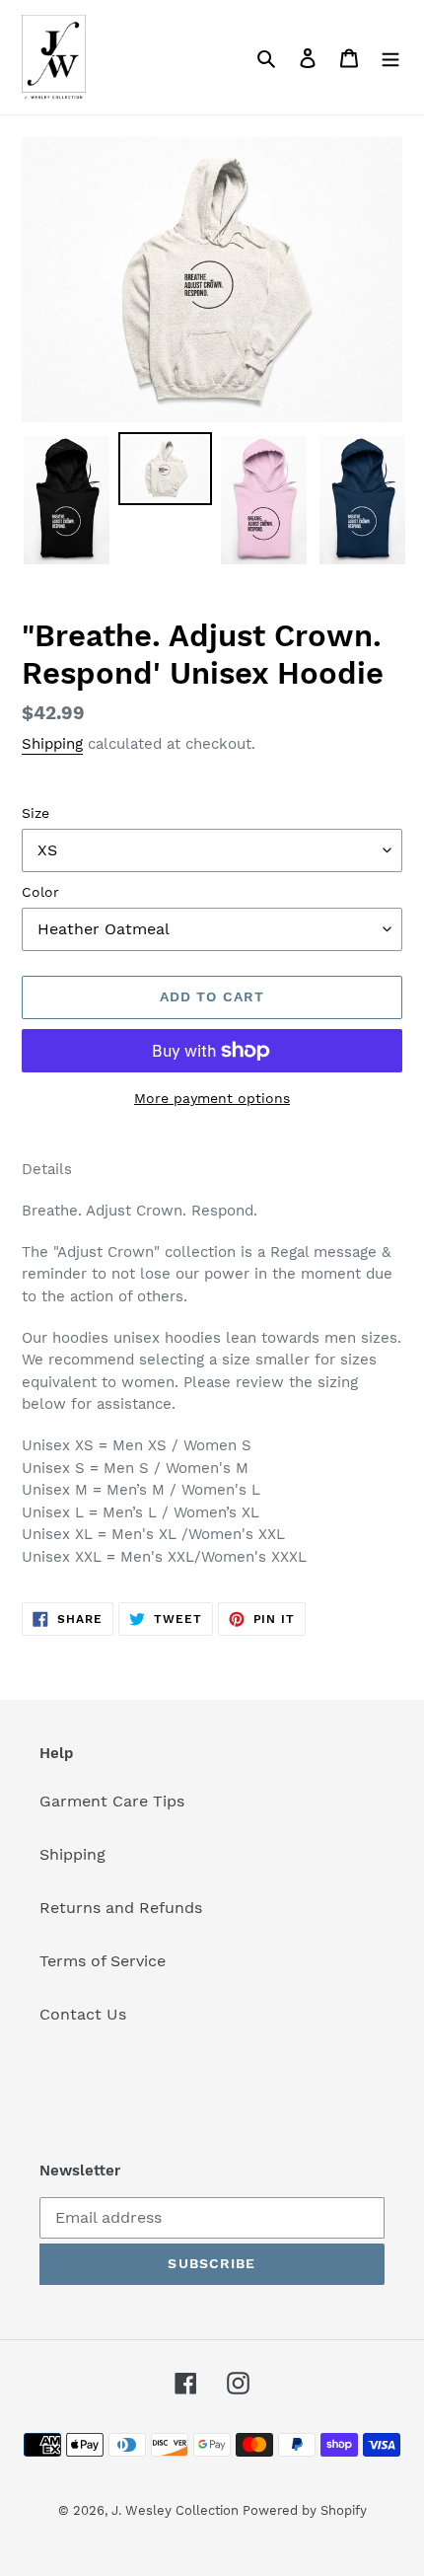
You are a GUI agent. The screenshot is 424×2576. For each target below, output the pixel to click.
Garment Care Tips (112, 1801)
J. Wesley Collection (177, 2510)
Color (40, 892)
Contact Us (83, 2014)
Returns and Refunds (121, 1908)
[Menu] (390, 57)
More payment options (212, 1098)
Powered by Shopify (305, 2510)
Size (35, 813)
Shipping (52, 744)
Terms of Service (103, 1961)
